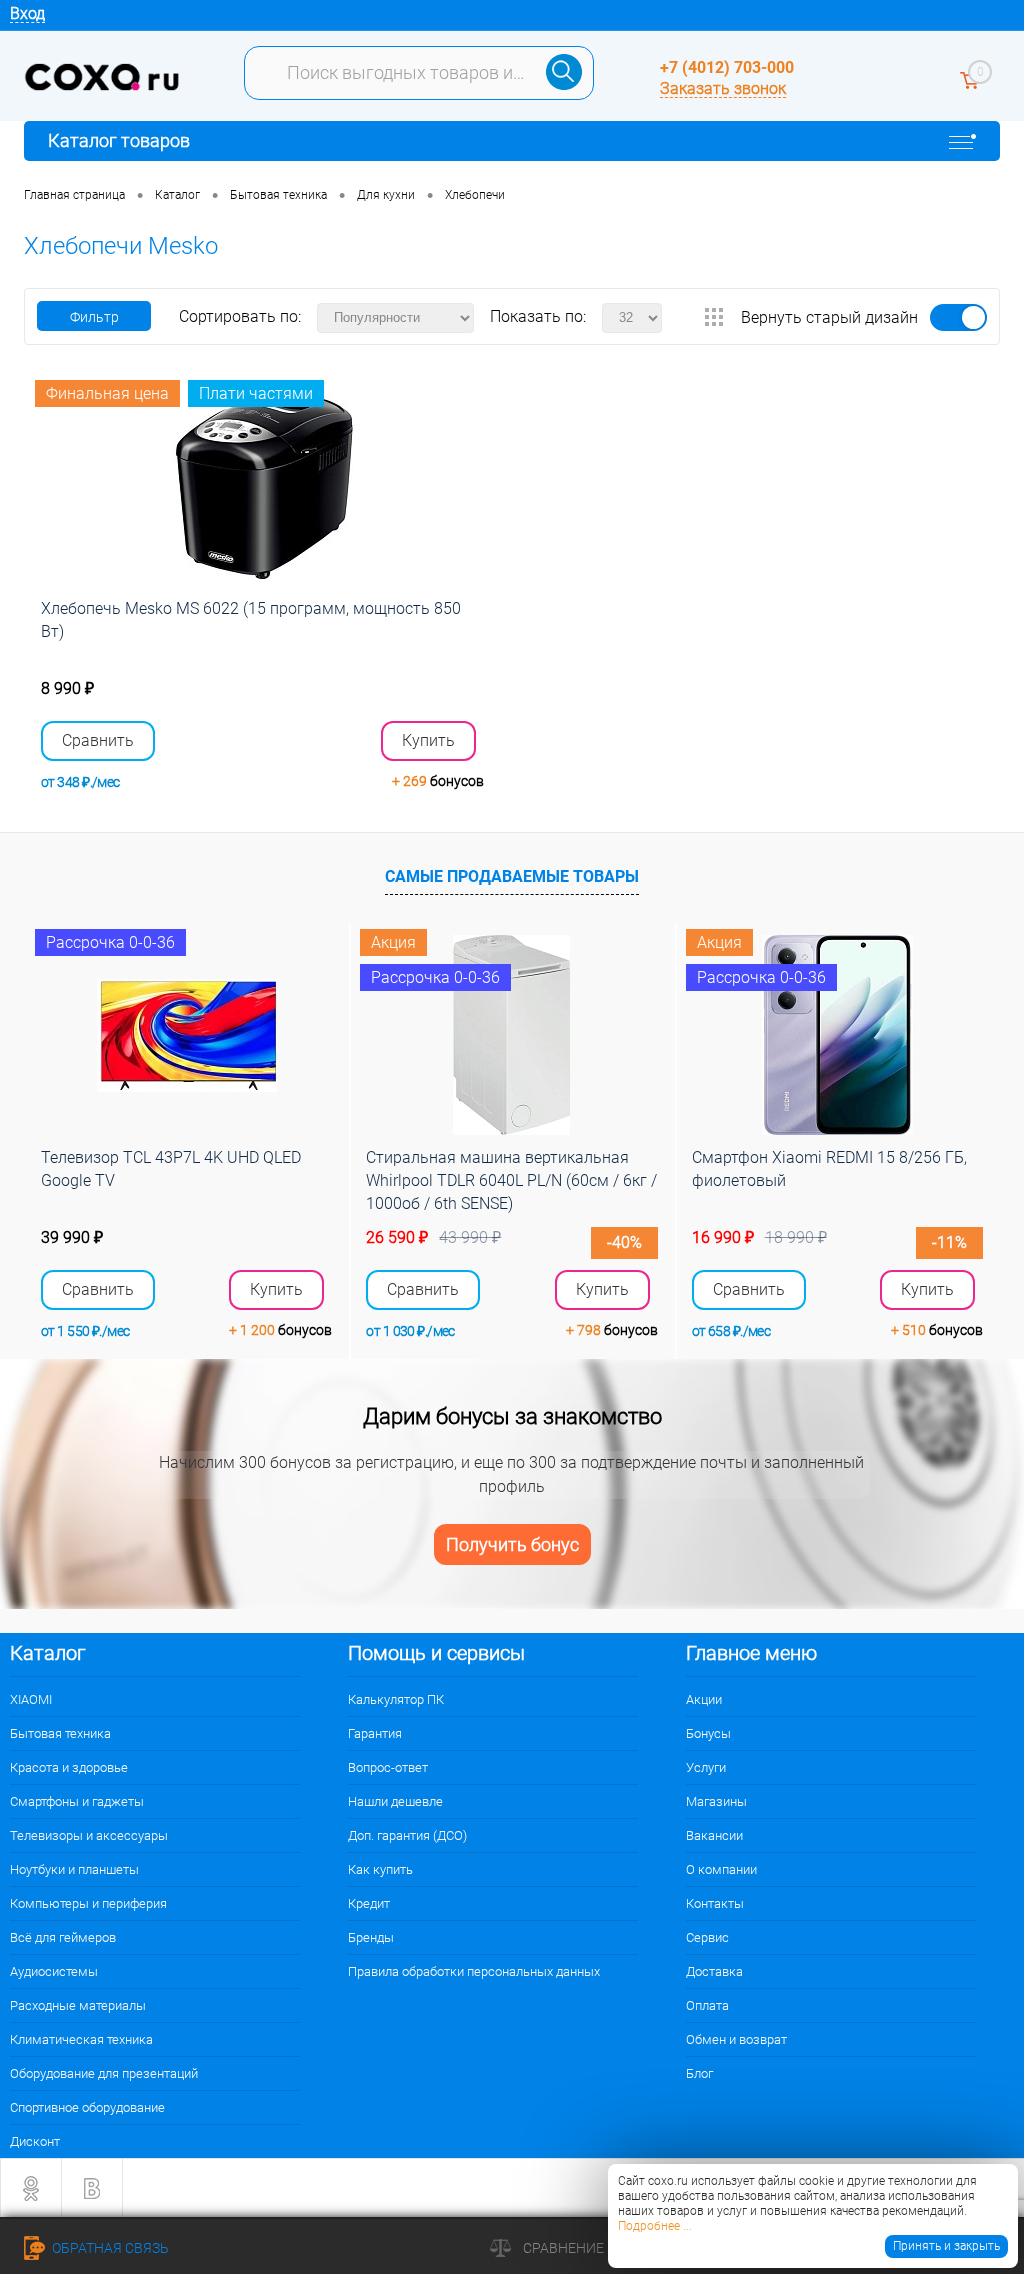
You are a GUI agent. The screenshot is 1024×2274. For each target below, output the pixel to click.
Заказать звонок (723, 88)
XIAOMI (31, 1699)
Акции (704, 1699)
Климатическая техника (81, 2039)
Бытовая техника (60, 1733)
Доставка (714, 1971)
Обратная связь (109, 2248)
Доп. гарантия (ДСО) (407, 1835)
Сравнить (98, 741)
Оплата (707, 2005)
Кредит (369, 1903)
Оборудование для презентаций (104, 2073)
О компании (721, 1869)
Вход (27, 13)
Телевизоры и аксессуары (89, 1835)
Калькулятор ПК (396, 1699)
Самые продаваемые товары (512, 876)
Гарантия (375, 1733)
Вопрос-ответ (388, 1767)
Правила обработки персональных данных (474, 1971)
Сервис (707, 1937)
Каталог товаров (119, 140)
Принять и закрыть (946, 2246)
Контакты (715, 1903)
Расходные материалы (78, 2005)
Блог (699, 2073)
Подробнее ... (655, 2226)
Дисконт (35, 2141)
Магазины (716, 1801)
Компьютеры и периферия (88, 1903)
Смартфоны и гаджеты (77, 1801)
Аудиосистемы (54, 1971)
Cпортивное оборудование (87, 2107)
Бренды (371, 1937)
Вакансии (714, 1835)
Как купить (380, 1869)
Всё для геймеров (63, 1937)
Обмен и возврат (736, 2039)
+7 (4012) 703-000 (727, 67)
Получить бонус (512, 1544)
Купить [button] (428, 740)
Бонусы (708, 1733)
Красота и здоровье (69, 1767)
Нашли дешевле (395, 1801)
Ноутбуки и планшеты (74, 1869)
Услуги (706, 1767)
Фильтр (94, 317)
